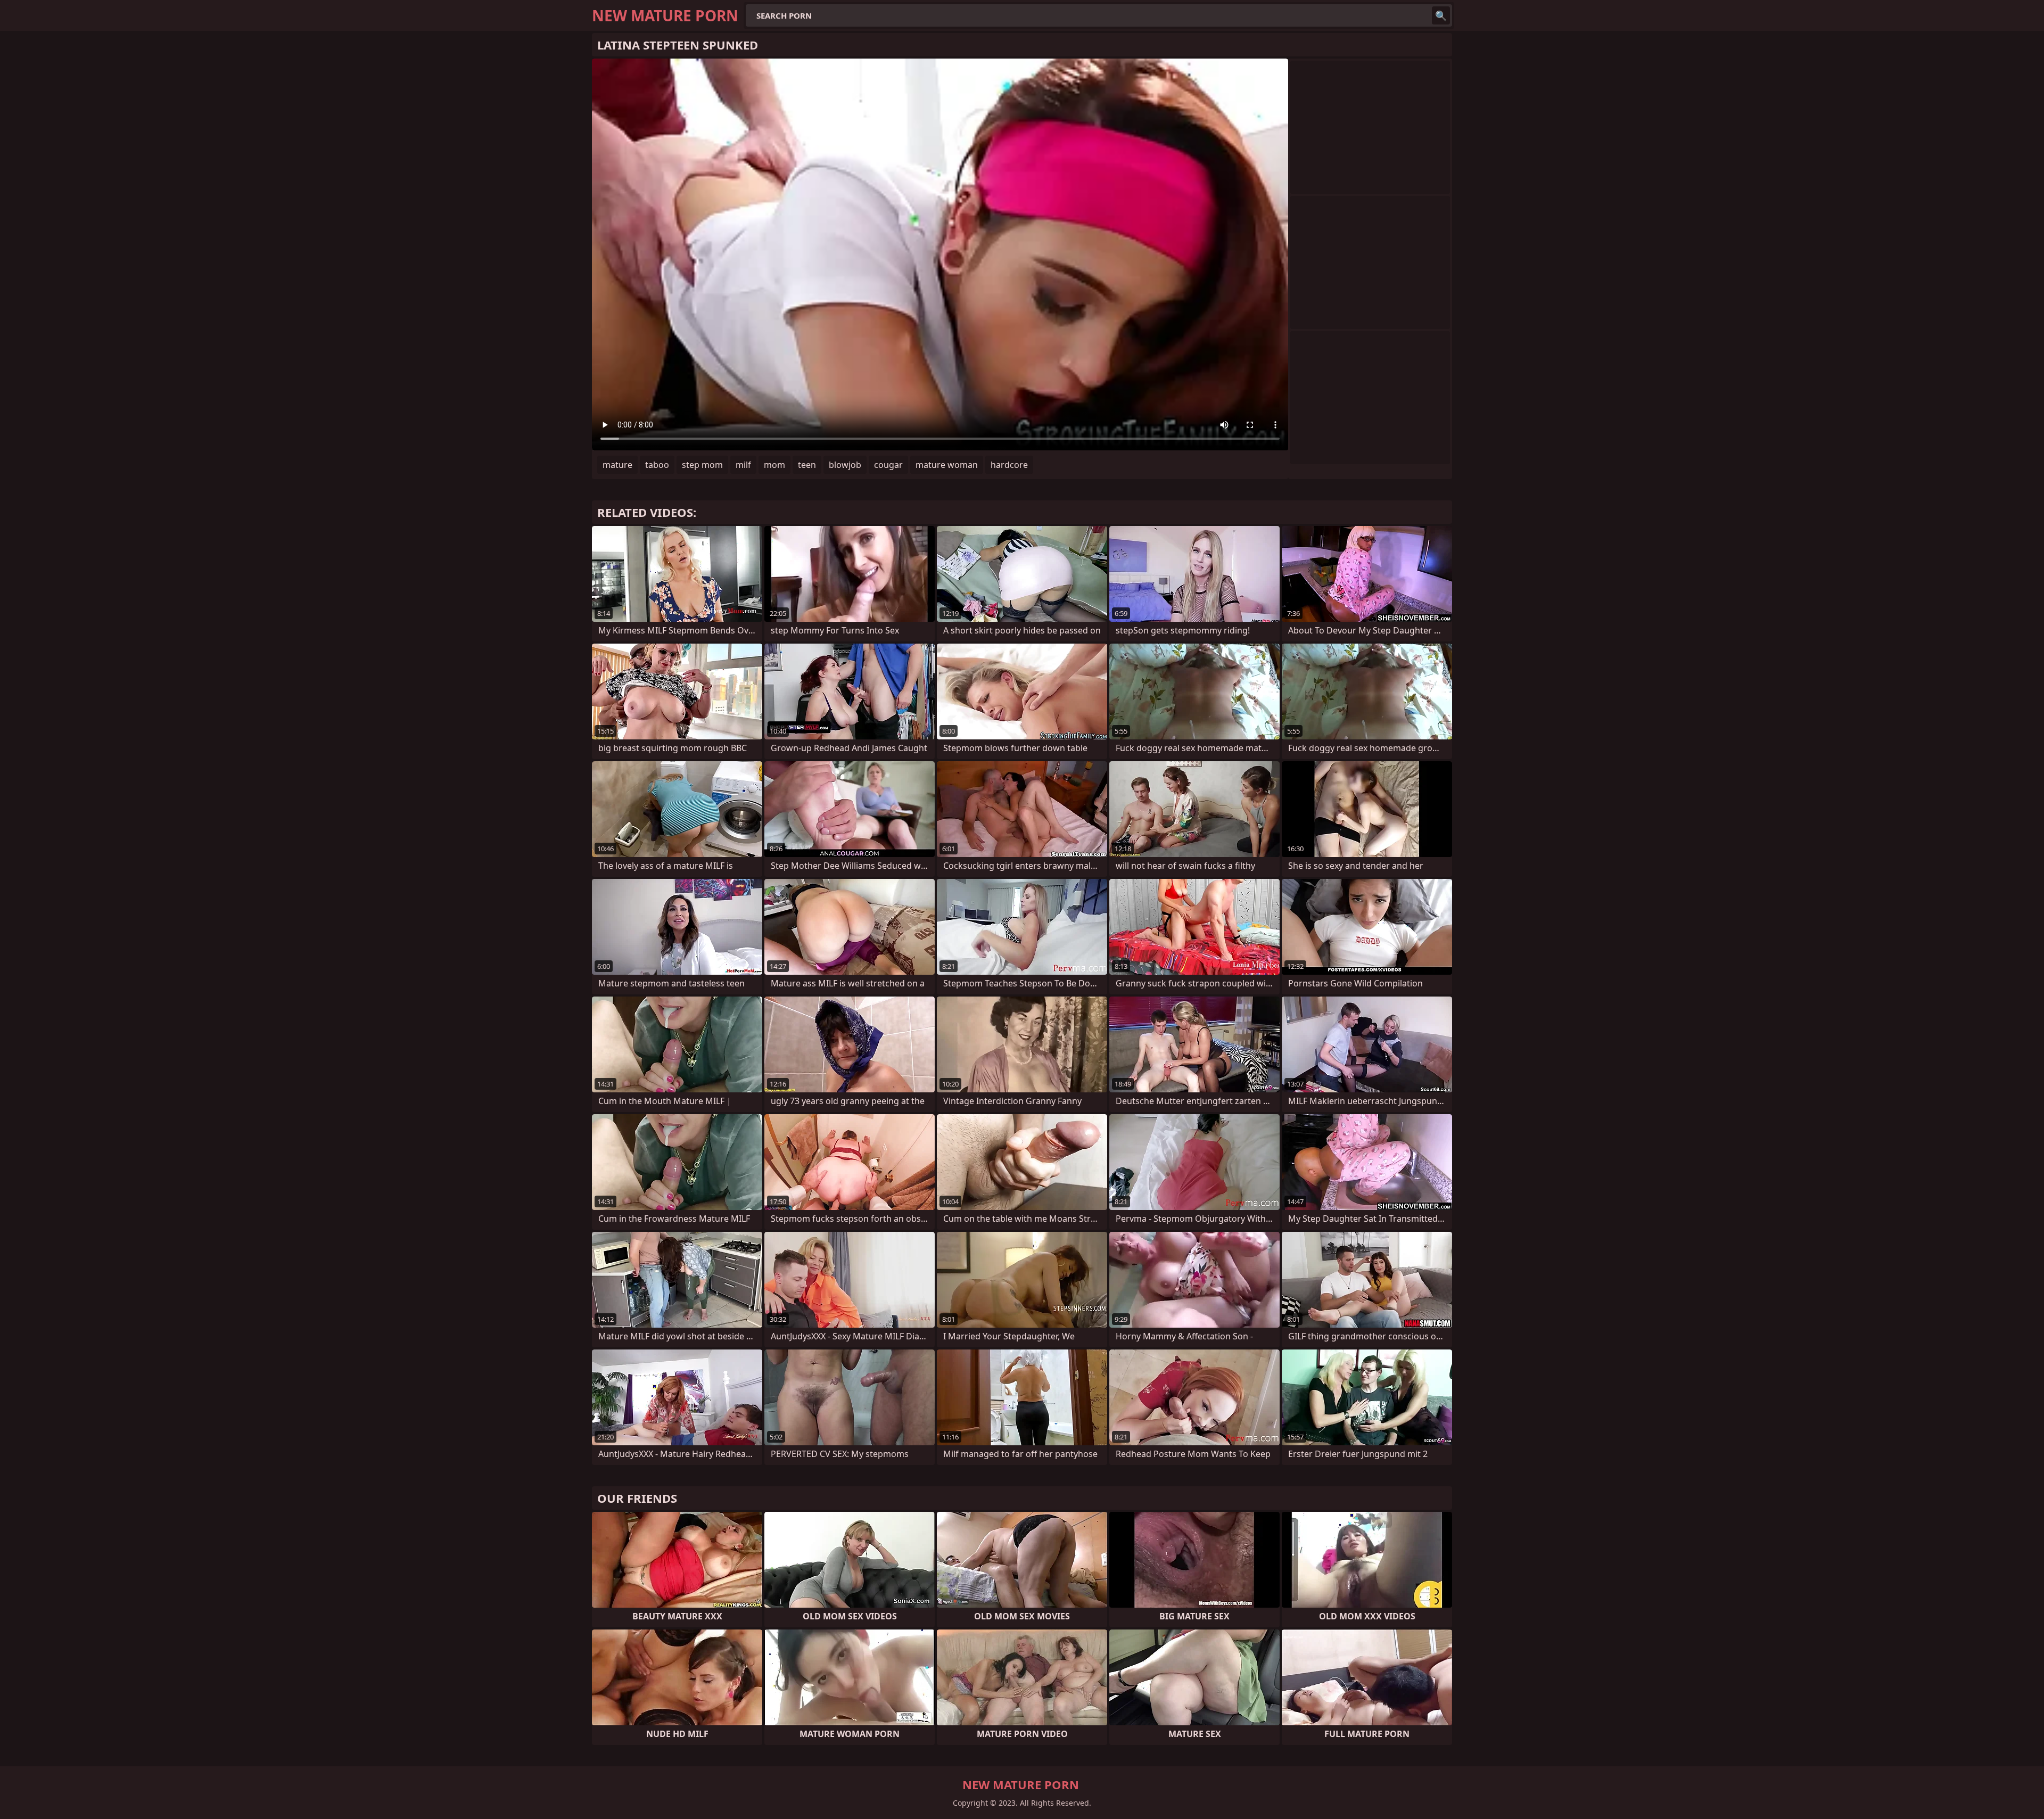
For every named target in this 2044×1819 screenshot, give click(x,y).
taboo (657, 465)
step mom (702, 465)
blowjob (845, 465)
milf (743, 465)
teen (807, 465)
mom (774, 465)
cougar (888, 465)
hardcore (1009, 465)
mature (617, 465)
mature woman (947, 465)
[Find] (1441, 15)
